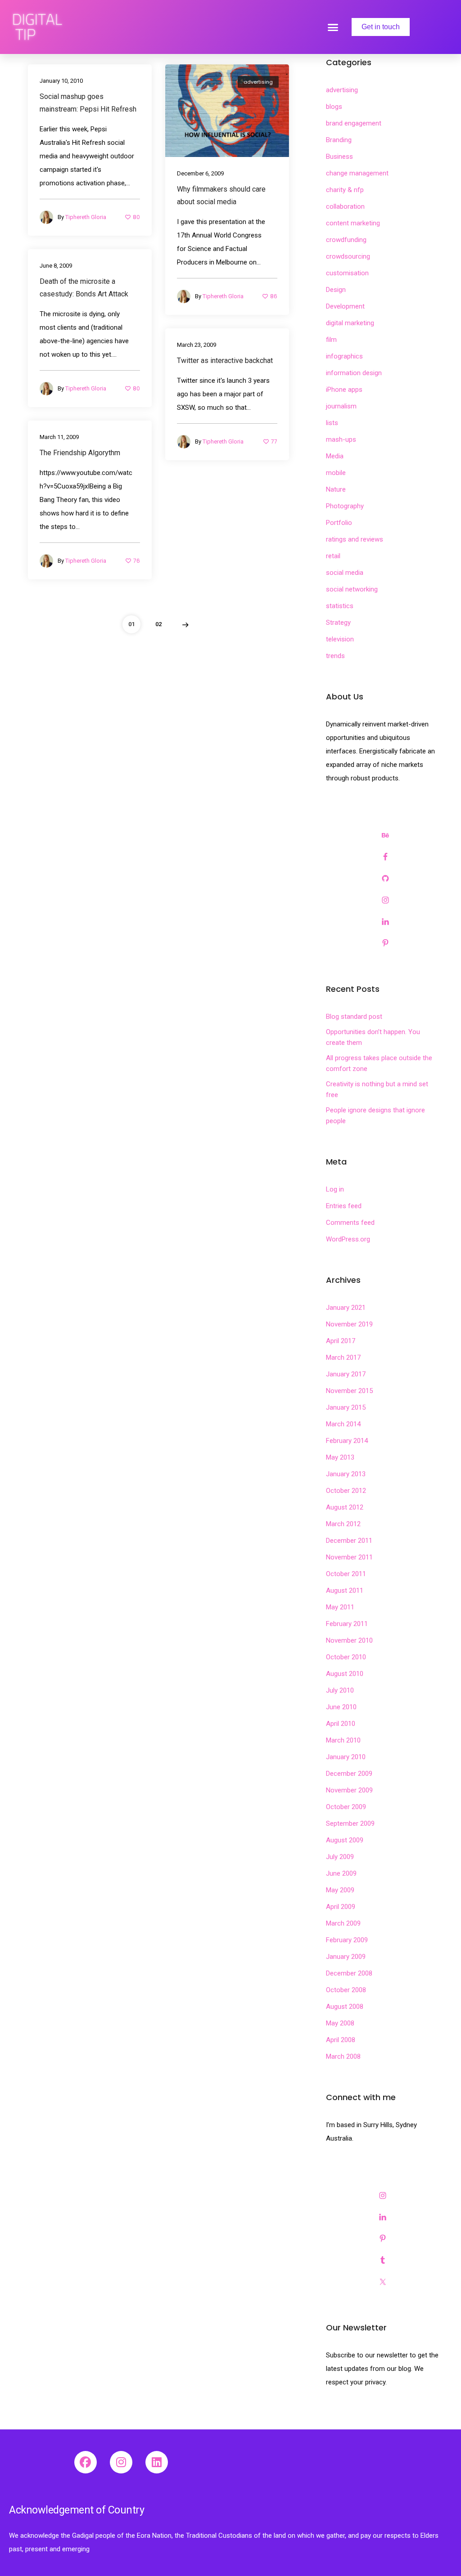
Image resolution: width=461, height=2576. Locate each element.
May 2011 (340, 1607)
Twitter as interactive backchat (225, 361)
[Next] (185, 624)
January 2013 (346, 1474)
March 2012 (343, 1524)
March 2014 (343, 1424)
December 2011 (349, 1541)
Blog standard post (354, 1017)
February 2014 (347, 1441)
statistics (340, 606)
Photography (345, 506)
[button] (333, 27)
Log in (335, 1189)
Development (345, 306)
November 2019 (349, 1324)
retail (333, 556)
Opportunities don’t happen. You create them (373, 1037)
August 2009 (345, 1840)
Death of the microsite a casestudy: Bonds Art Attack (84, 288)
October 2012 (346, 1491)
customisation (347, 273)
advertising (258, 82)
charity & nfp (345, 190)
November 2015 (349, 1391)
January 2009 (346, 1957)
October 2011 (346, 1574)
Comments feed (350, 1223)
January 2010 (346, 1757)
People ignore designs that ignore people (375, 1116)
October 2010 (346, 1657)
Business (339, 157)
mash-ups (341, 439)
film (331, 340)
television (340, 639)
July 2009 (340, 1857)
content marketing (353, 223)
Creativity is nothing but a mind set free (377, 1089)
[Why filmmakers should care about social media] (227, 110)
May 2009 (340, 1890)
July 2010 (340, 1690)
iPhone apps (344, 390)
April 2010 (341, 1724)
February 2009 (347, 1940)
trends (335, 656)
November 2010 (349, 1640)
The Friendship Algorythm (80, 453)
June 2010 (341, 1707)
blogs (334, 107)
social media (345, 573)
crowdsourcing (348, 256)
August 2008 (345, 2007)
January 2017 (346, 1374)
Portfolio (339, 523)
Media (335, 456)
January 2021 (346, 1308)
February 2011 (347, 1624)
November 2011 (349, 1557)
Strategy (338, 623)
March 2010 (343, 1740)
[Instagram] (121, 2462)
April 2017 (341, 1341)
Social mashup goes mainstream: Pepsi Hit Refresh (88, 103)
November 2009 (349, 1790)
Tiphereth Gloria (86, 217)
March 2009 (343, 1923)
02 (158, 624)
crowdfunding (346, 240)
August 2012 (345, 1507)
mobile (336, 473)
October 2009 (346, 1807)
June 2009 (341, 1873)
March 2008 (343, 2056)
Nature (336, 489)
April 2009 (341, 1907)
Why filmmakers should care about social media (221, 195)
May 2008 (340, 2023)
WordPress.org (348, 1239)
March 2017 (343, 1357)
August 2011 (345, 1590)
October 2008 (346, 1990)
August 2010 (345, 1674)
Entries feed (344, 1206)
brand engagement (354, 123)
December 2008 (349, 1973)
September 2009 (350, 1823)
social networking (352, 589)
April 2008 (341, 2040)
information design (354, 373)
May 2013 (340, 1457)
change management (357, 173)
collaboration (345, 206)
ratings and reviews (355, 539)
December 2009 (349, 1774)
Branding (339, 140)
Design (336, 290)
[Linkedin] (157, 2462)
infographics (344, 356)
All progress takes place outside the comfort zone (379, 1063)
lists (332, 423)
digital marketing (350, 323)
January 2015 (346, 1407)
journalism (341, 406)
